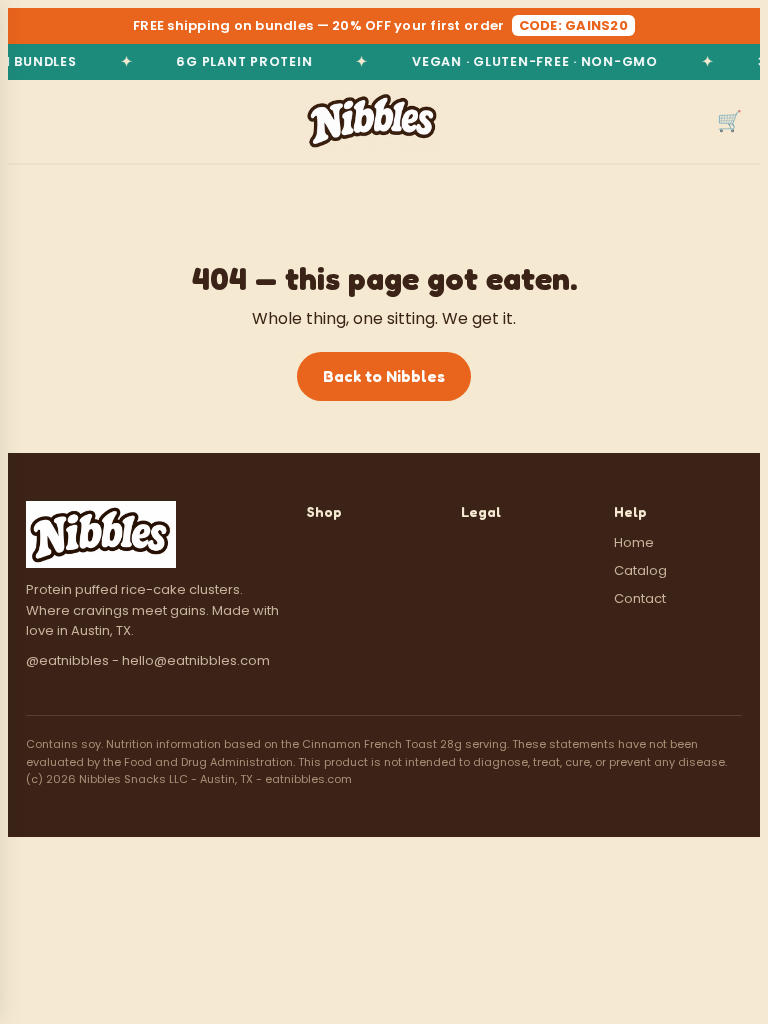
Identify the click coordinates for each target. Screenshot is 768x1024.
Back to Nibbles (384, 376)
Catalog (640, 570)
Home (634, 542)
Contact (640, 598)
